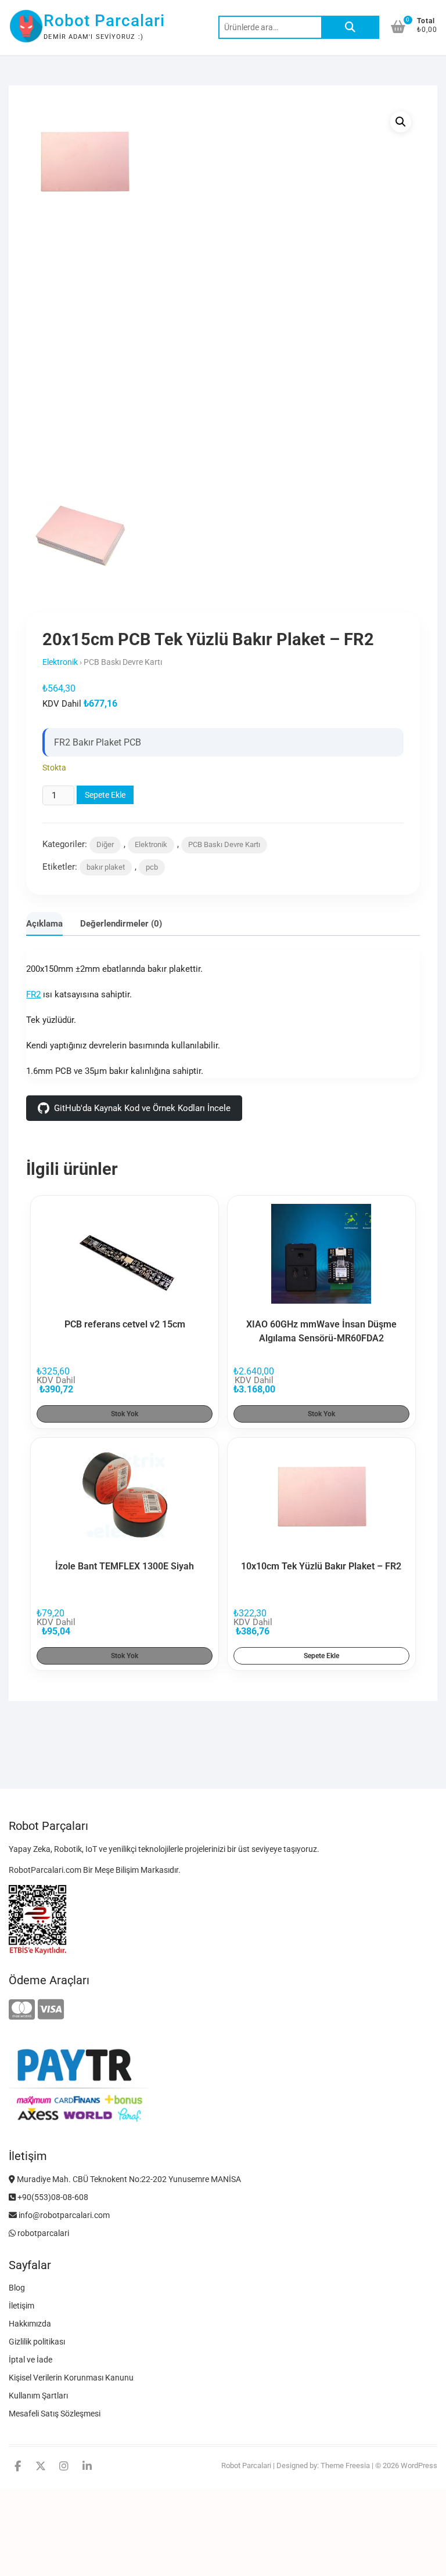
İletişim (21, 2306)
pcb (152, 867)
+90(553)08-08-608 (52, 2197)
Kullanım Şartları (38, 2396)
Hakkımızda (30, 2324)
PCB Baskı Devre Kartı (224, 844)
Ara (350, 27)
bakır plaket (106, 867)
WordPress (419, 2465)
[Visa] (51, 2010)
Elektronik (60, 662)
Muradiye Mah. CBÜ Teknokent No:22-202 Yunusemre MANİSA (128, 2179)
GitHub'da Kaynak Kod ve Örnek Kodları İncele (142, 1108)
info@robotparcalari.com (63, 2215)
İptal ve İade (30, 2360)
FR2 (33, 994)
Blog (17, 2288)
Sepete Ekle (105, 795)
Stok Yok (125, 1414)
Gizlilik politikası (37, 2342)
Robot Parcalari (104, 21)
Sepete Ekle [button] (321, 1656)
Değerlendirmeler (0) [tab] (121, 924)
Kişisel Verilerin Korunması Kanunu (71, 2378)
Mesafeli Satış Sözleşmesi (55, 2414)
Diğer (105, 844)
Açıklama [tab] (44, 924)
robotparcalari (42, 2233)
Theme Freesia (345, 2465)
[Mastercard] (22, 2010)
